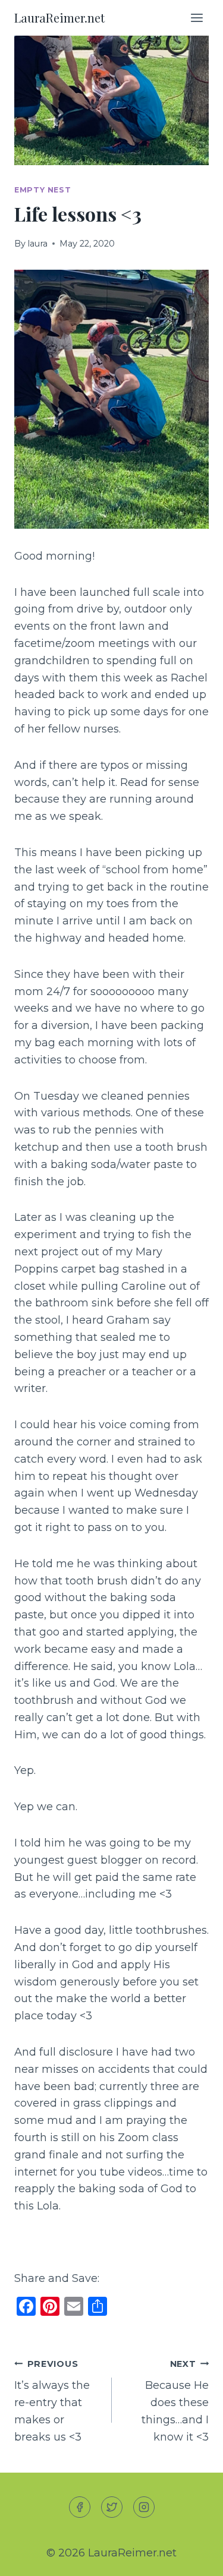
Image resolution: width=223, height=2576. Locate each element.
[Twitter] (112, 2507)
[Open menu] (197, 18)
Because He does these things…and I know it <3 (175, 2401)
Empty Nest (43, 190)
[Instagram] (144, 2507)
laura (37, 244)
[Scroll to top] (192, 2557)
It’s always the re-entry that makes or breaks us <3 (52, 2401)
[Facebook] (80, 2507)
